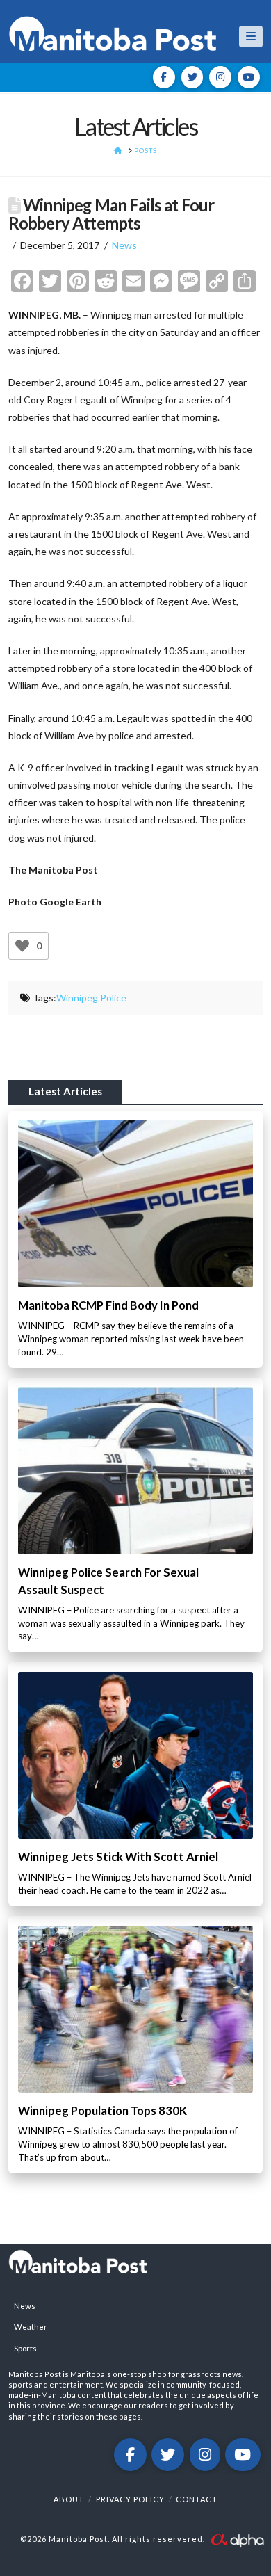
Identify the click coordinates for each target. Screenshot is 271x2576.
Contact (197, 2499)
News (124, 245)
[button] (251, 37)
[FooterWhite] (237, 2539)
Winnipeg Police (91, 998)
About (69, 2499)
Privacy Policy (130, 2499)
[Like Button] (22, 946)
